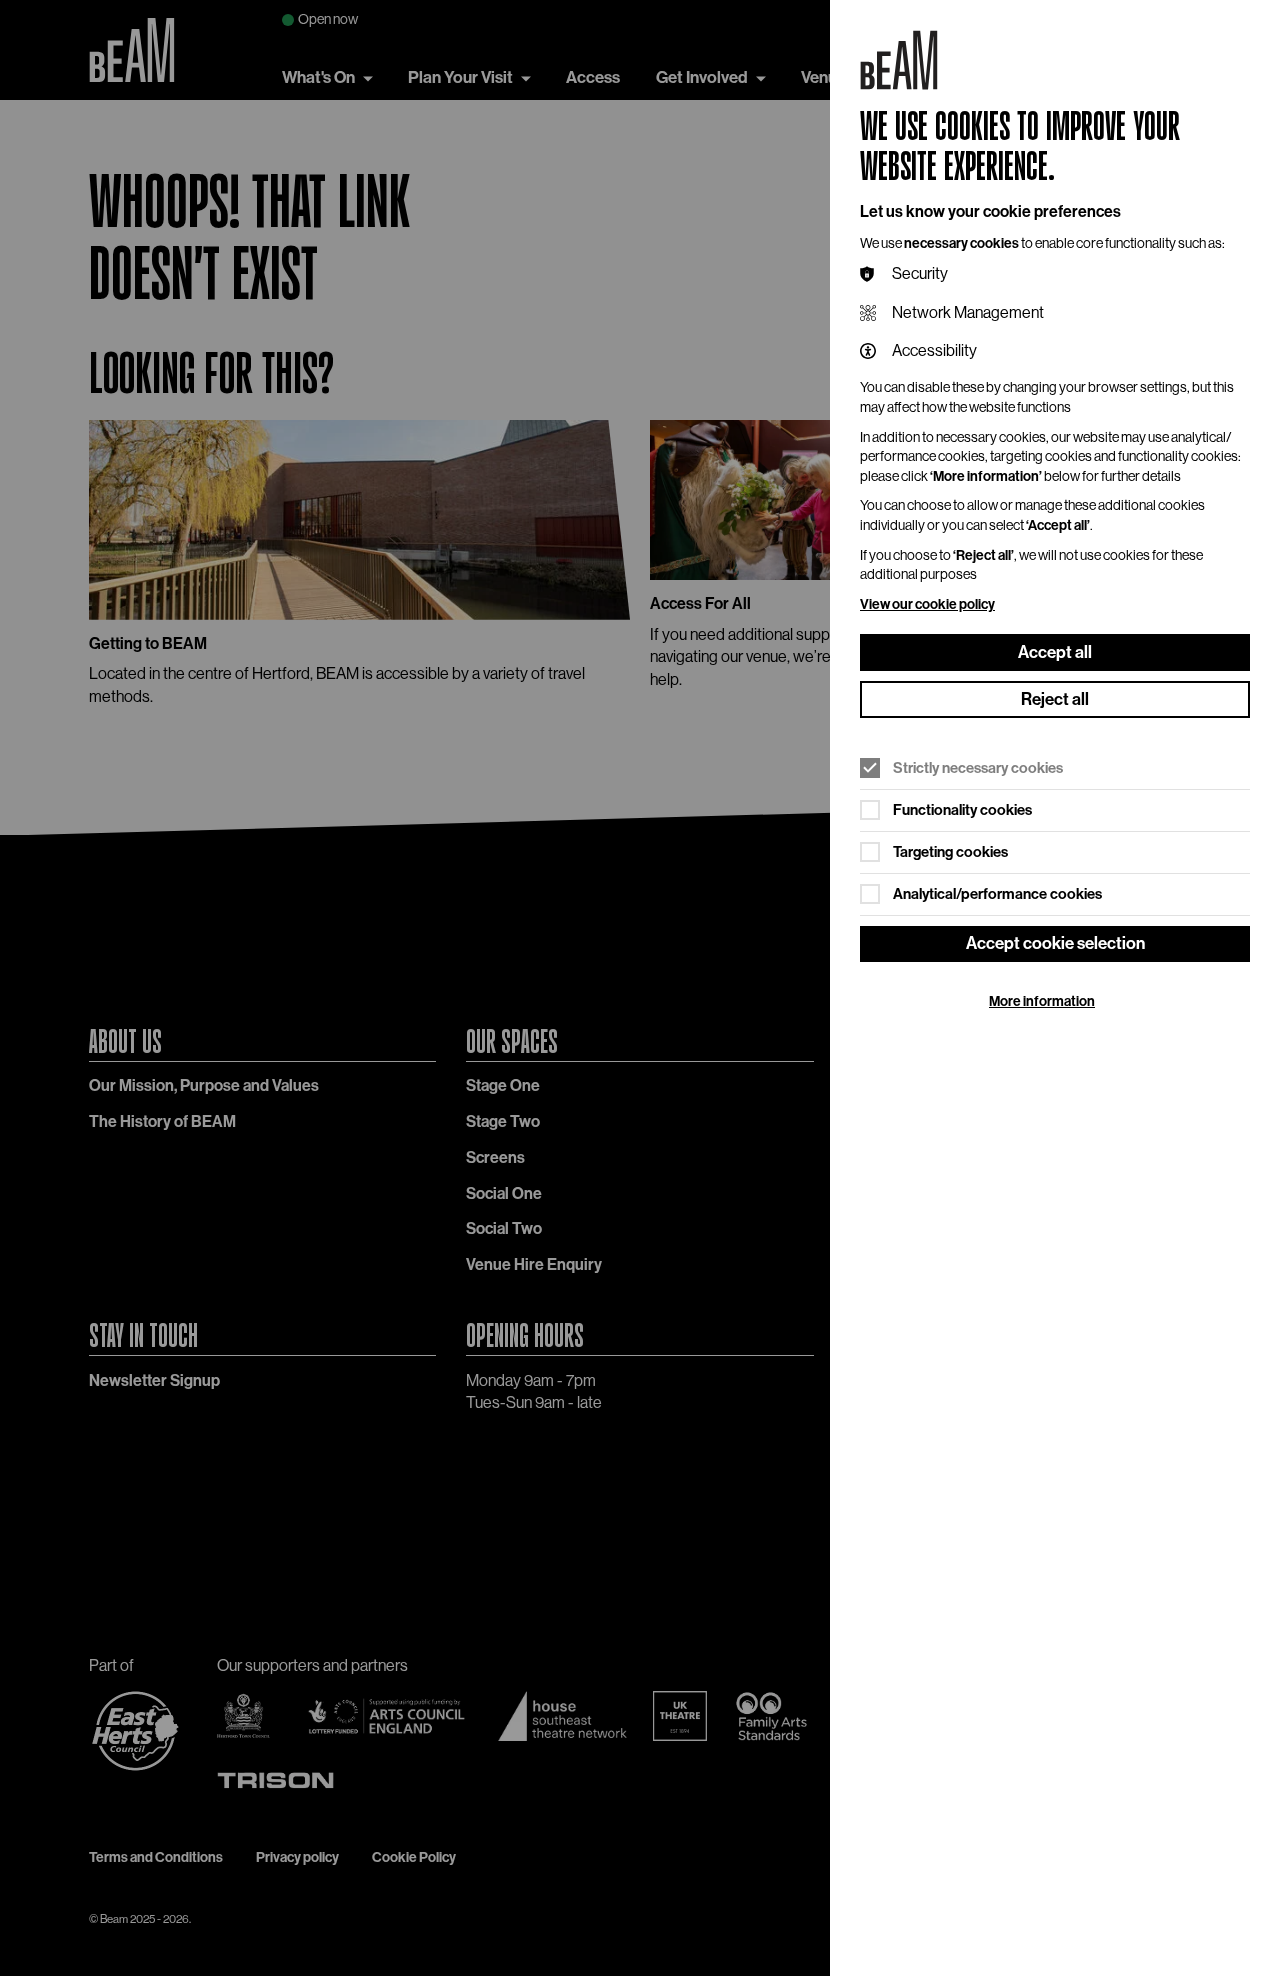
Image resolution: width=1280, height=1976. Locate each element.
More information (1042, 1001)
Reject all (1055, 699)
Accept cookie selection (1055, 943)
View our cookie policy (927, 604)
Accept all (1055, 652)
